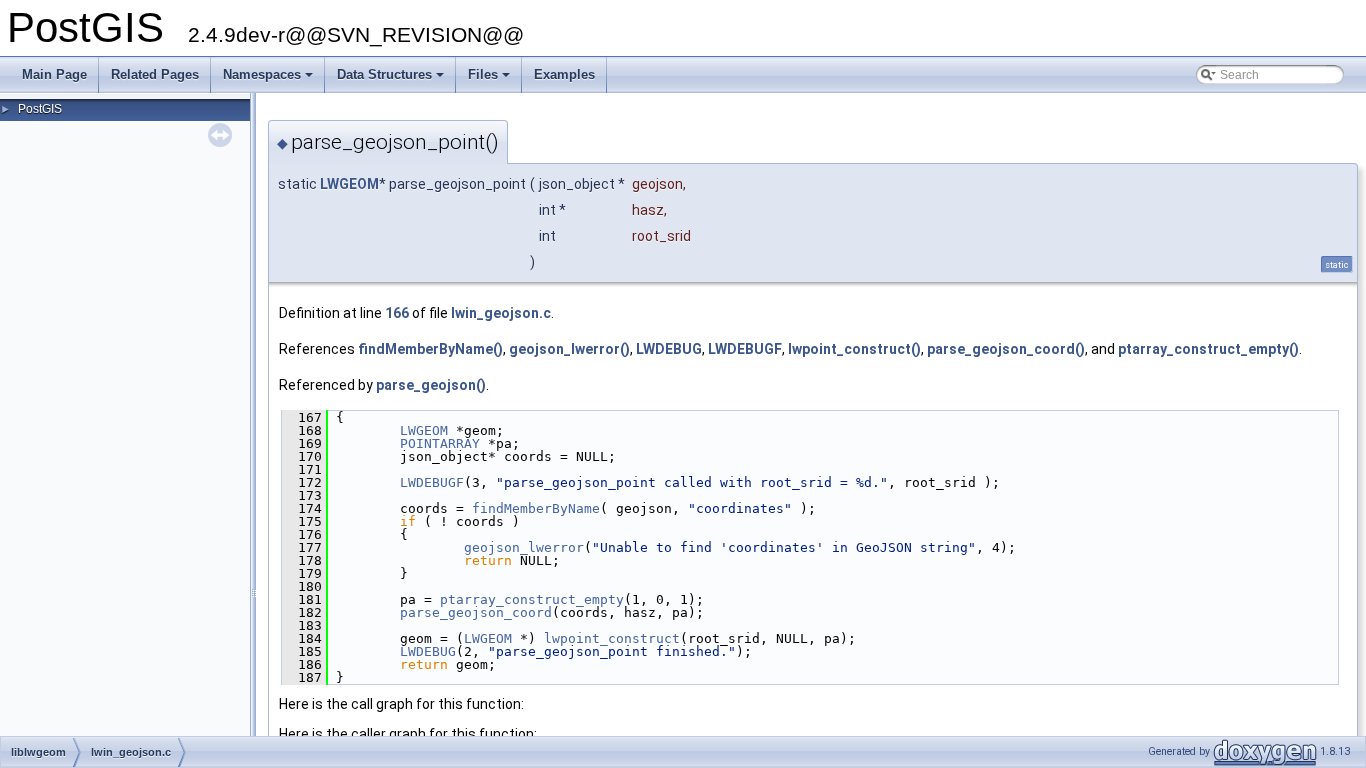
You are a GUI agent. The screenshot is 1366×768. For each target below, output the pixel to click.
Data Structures (392, 80)
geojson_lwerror (524, 547)
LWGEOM (349, 184)
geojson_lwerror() (569, 349)
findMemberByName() (430, 349)
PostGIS (40, 109)
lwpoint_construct (612, 638)
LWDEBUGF (745, 349)
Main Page (54, 74)
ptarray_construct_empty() (1208, 349)
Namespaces (269, 80)
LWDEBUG (669, 349)
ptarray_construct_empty (532, 599)
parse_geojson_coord (476, 612)
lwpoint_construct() (854, 349)
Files (490, 80)
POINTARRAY (440, 443)
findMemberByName (536, 508)
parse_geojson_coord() (1006, 349)
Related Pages (155, 74)
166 (397, 313)
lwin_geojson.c (501, 313)
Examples (564, 74)
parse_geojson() (431, 385)
